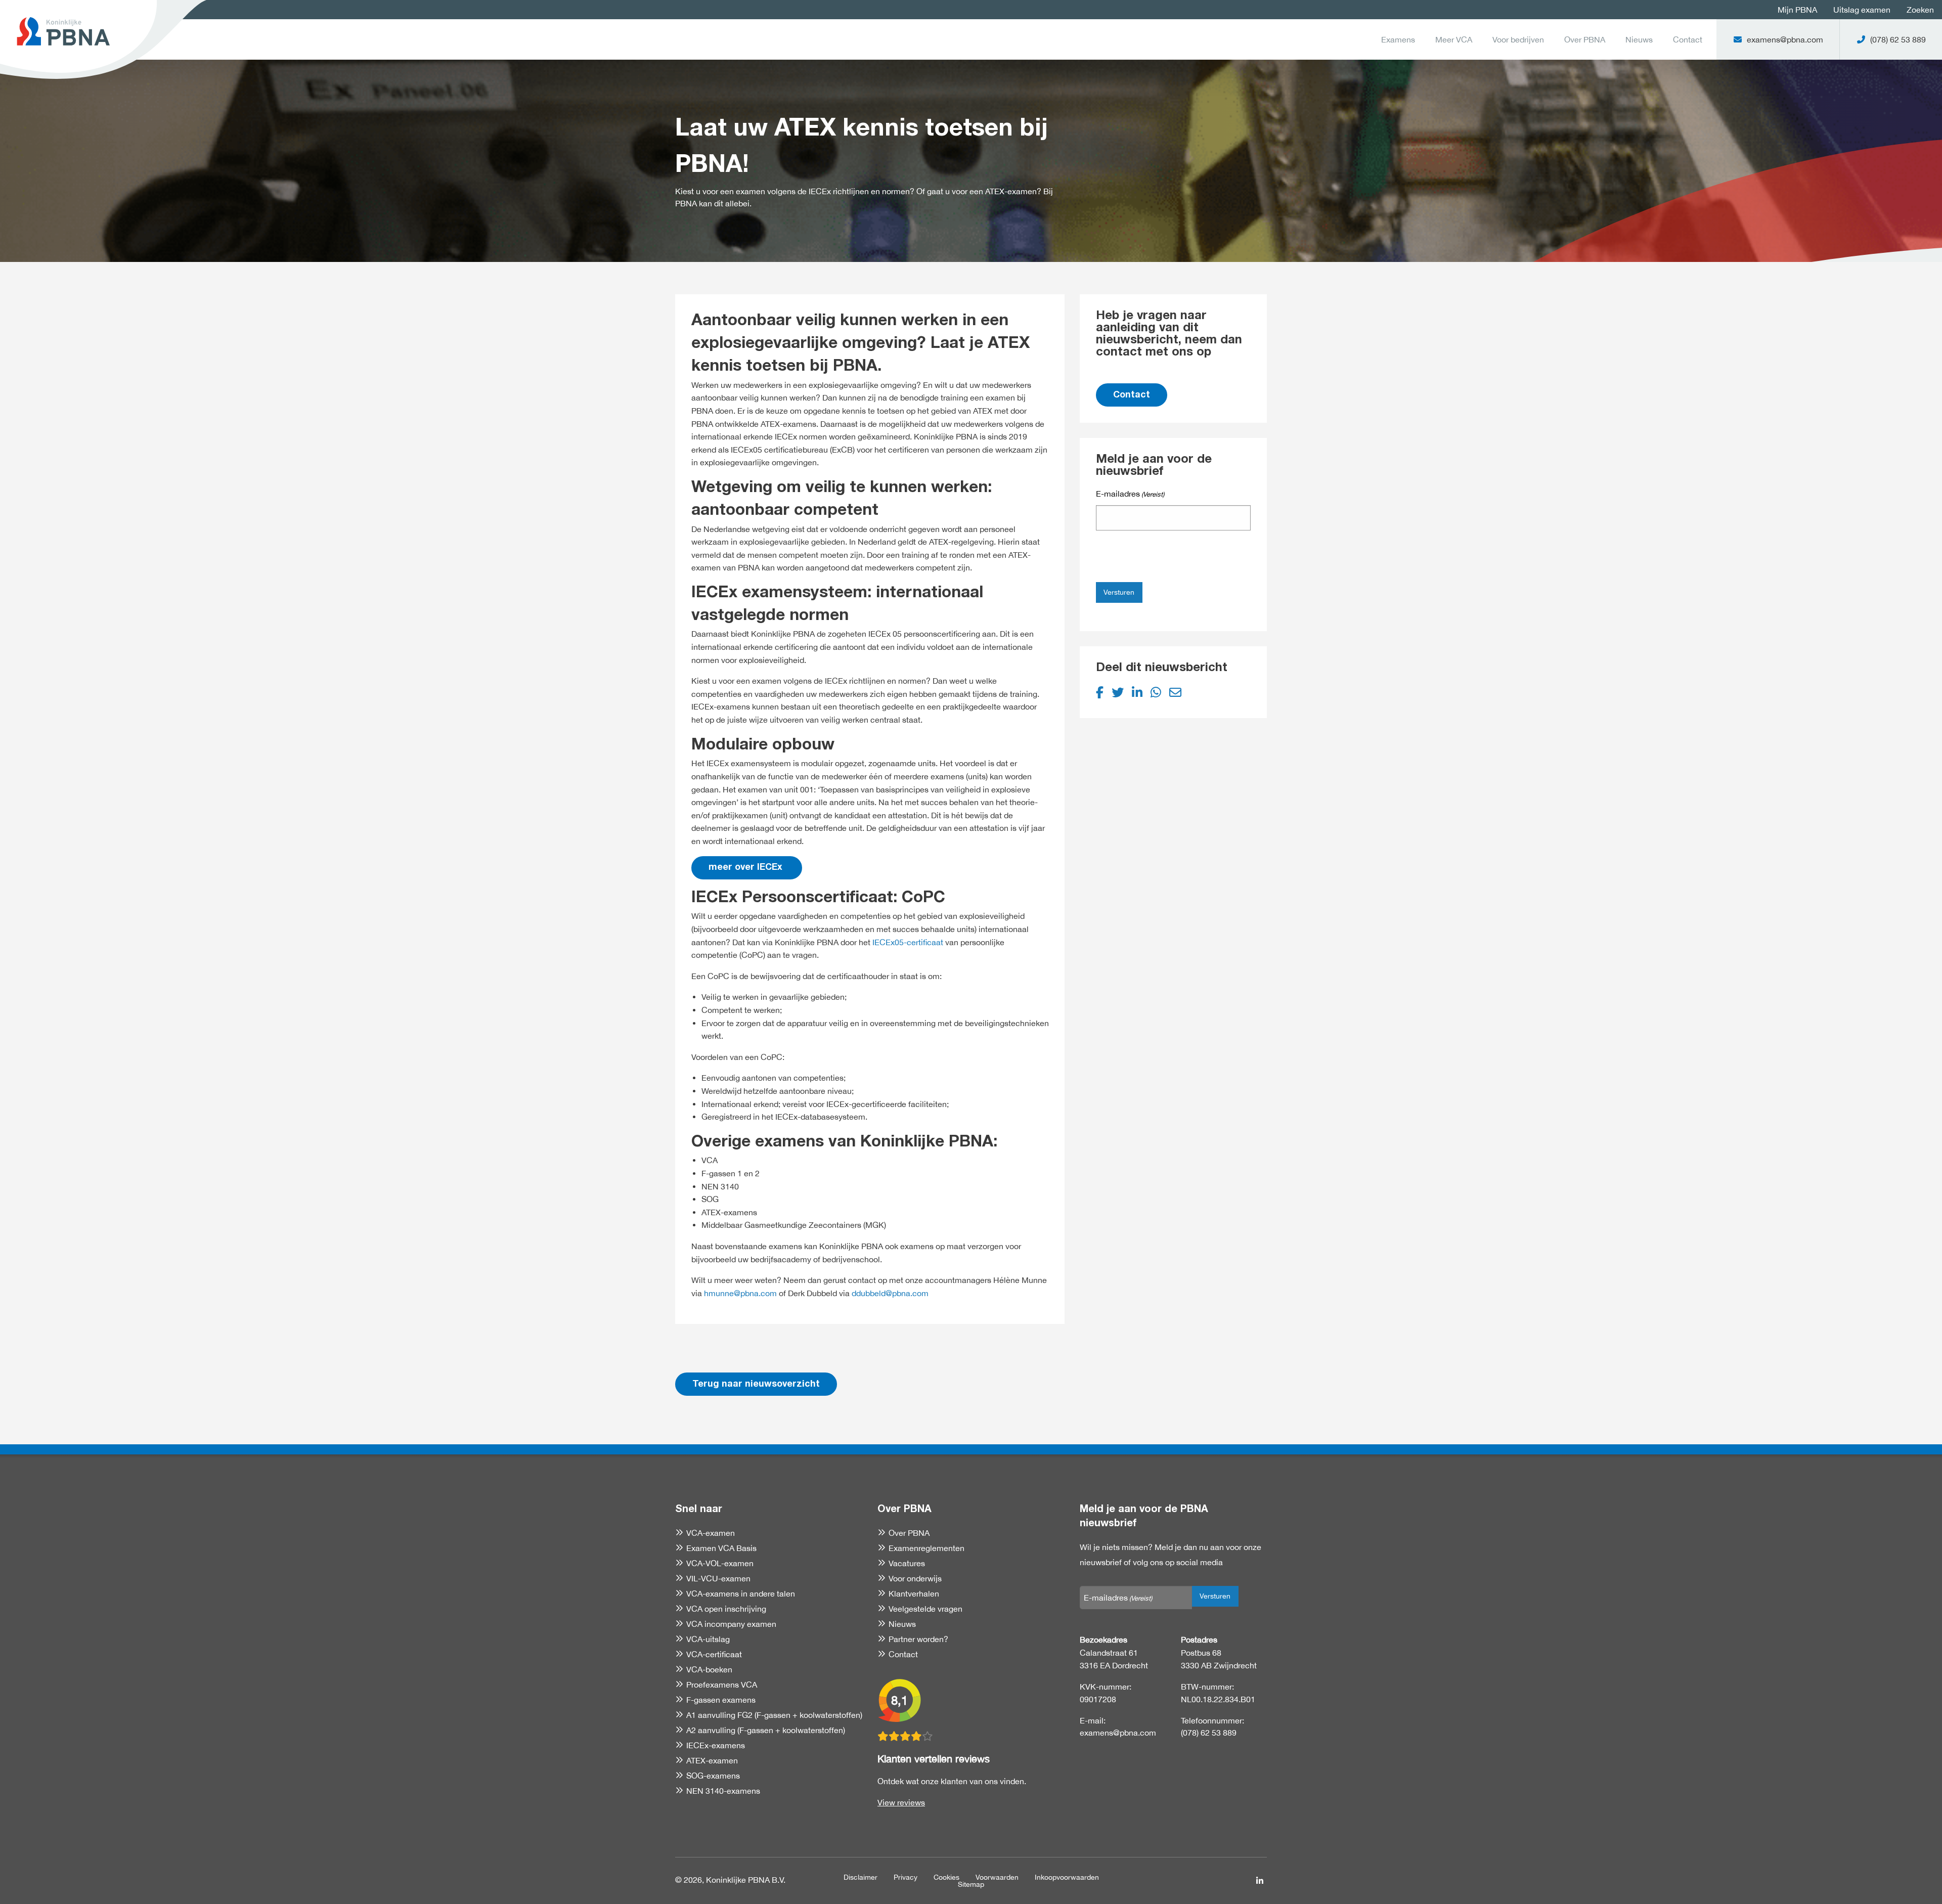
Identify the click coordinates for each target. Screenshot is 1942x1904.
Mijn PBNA (1797, 10)
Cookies (946, 1877)
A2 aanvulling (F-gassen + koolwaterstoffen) (766, 1730)
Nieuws (1639, 39)
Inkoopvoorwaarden (1067, 1877)
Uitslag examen (1862, 10)
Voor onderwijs (915, 1578)
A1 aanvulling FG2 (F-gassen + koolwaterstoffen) (774, 1715)
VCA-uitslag (708, 1639)
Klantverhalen (914, 1593)
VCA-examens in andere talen (741, 1593)
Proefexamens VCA (722, 1685)
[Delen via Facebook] (1100, 692)
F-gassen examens (721, 1700)
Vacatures (907, 1563)
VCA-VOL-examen (720, 1563)
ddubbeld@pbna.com (890, 1293)
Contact (1688, 39)
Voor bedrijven (1518, 39)
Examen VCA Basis (721, 1548)
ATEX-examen (712, 1760)
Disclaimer (860, 1877)
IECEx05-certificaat (908, 942)
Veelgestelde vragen (925, 1609)
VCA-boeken (709, 1669)
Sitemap (971, 1884)
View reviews (901, 1802)
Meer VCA (1454, 39)
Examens (1398, 39)
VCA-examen (711, 1533)
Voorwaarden (997, 1877)
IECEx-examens (716, 1745)
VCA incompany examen (731, 1624)
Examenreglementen (926, 1548)
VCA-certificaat (714, 1654)
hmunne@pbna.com (740, 1293)
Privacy (906, 1877)
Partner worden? (918, 1639)
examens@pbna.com (1118, 1733)
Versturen (1119, 592)
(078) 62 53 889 (1209, 1733)
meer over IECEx (747, 868)
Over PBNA (1585, 39)
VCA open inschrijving (726, 1609)
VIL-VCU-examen (718, 1578)
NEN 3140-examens (723, 1791)
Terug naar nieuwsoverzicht (756, 1385)
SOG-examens (713, 1776)
